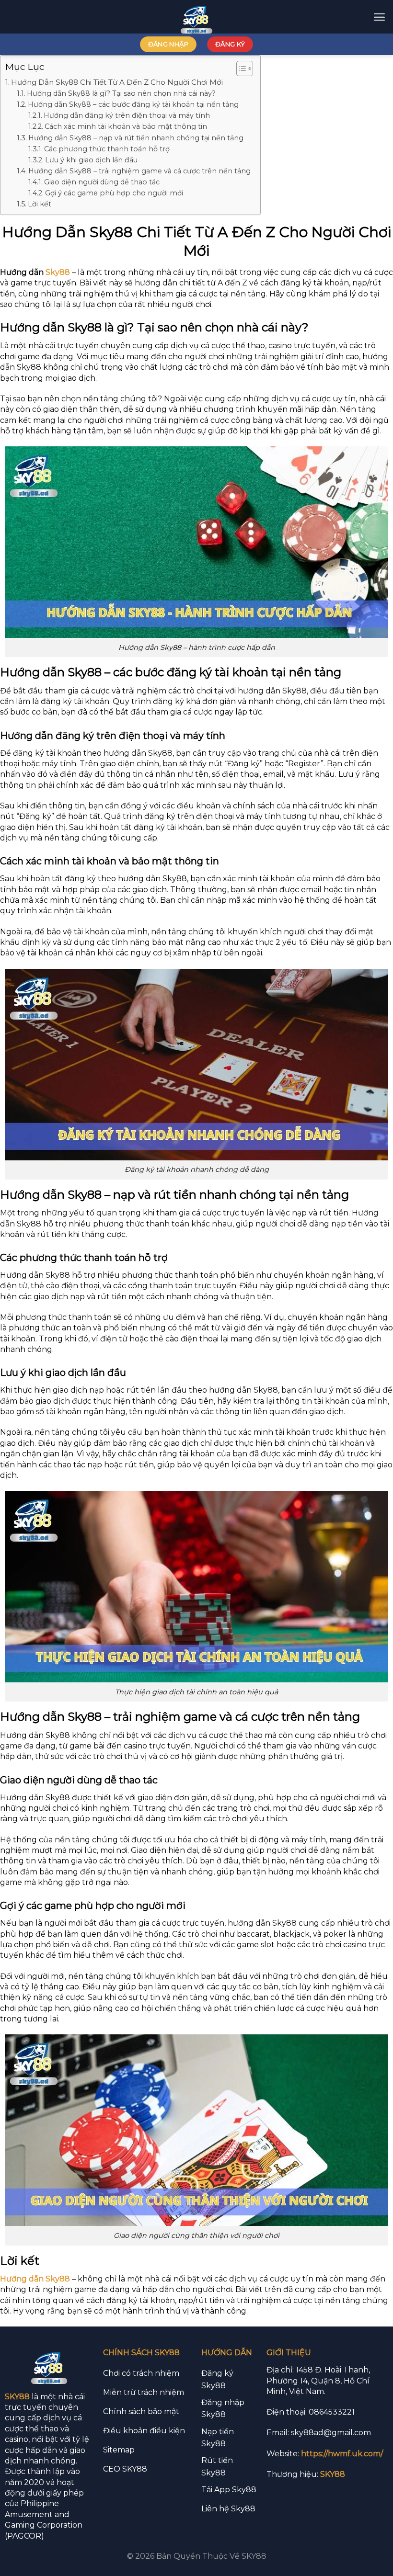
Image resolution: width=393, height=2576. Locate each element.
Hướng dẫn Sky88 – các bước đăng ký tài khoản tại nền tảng (133, 104)
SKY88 (17, 2397)
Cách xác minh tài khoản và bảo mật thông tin (126, 126)
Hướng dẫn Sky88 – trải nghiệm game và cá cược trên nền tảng (139, 171)
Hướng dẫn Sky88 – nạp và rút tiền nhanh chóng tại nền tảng (136, 138)
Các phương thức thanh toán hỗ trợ (107, 149)
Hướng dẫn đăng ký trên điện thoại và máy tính (127, 115)
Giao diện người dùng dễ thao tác (102, 182)
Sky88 (58, 272)
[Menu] (379, 17)
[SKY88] (197, 17)
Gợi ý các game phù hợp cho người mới (114, 193)
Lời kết (40, 204)
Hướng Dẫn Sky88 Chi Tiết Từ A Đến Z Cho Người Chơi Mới (117, 82)
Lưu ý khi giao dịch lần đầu (91, 160)
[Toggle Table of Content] (240, 68)
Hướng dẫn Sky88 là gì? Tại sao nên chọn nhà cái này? (121, 93)
